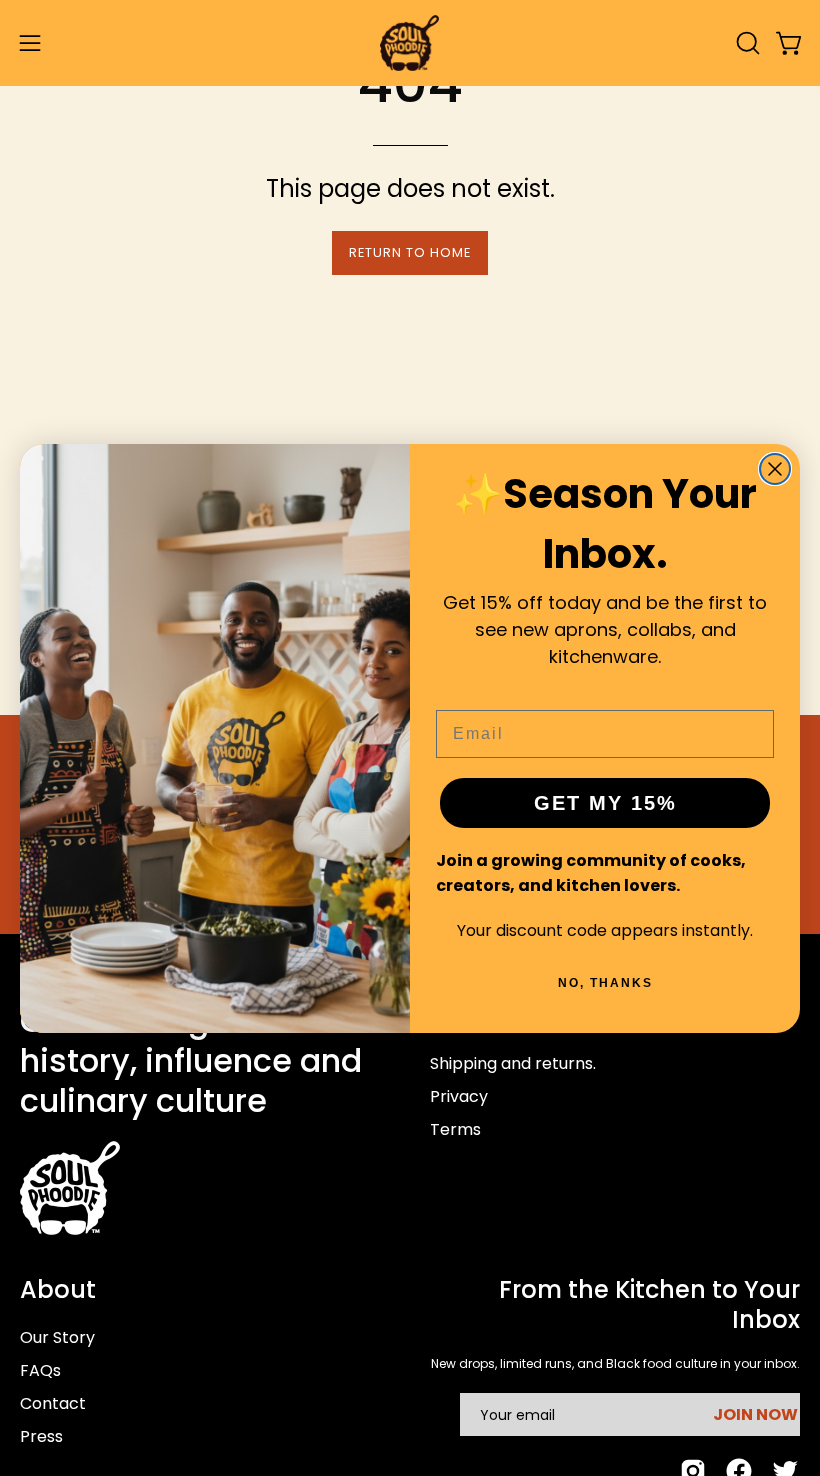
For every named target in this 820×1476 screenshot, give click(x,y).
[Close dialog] (775, 469)
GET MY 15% (605, 803)
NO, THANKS (605, 983)
